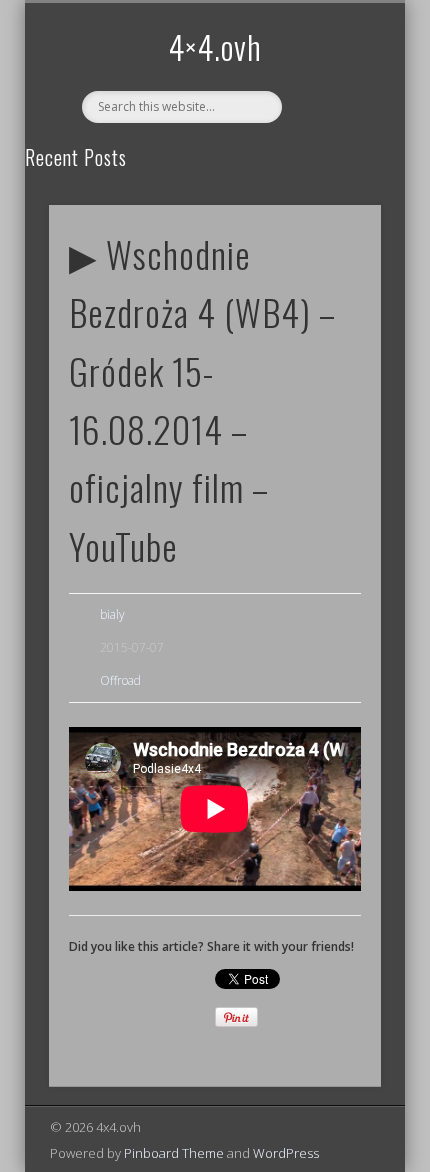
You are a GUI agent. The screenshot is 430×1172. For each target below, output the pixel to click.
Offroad (120, 680)
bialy (112, 614)
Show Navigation (332, 179)
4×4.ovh (215, 46)
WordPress (286, 1153)
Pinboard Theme (174, 1153)
